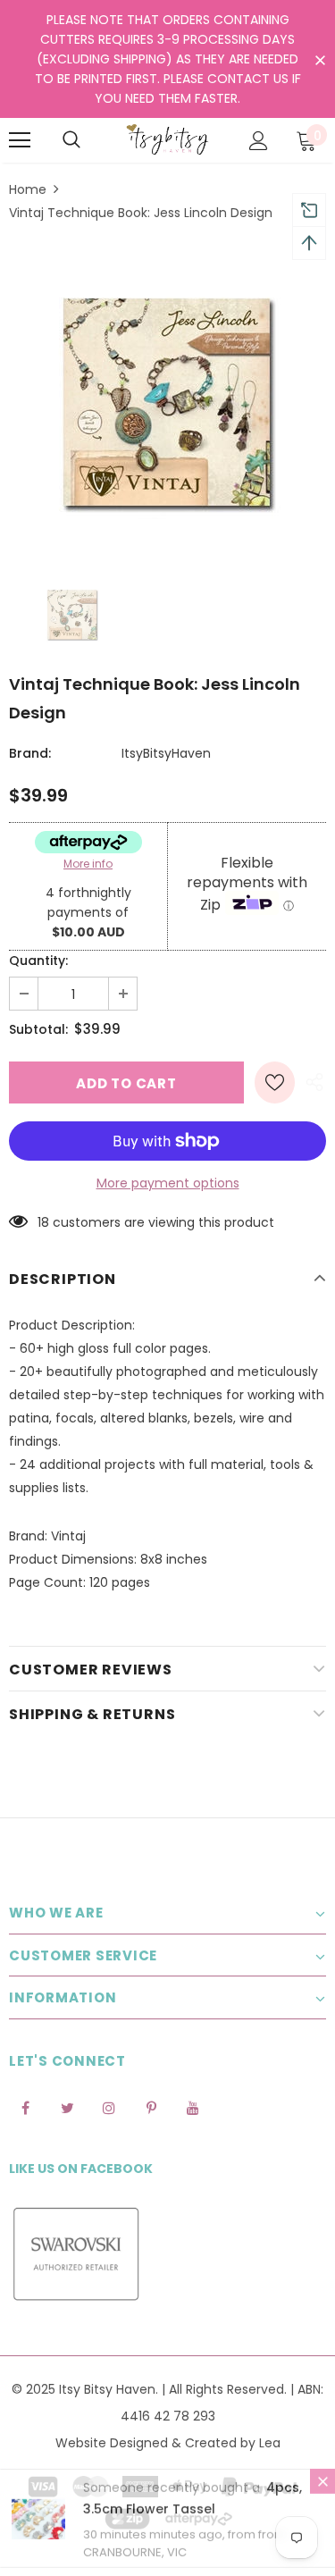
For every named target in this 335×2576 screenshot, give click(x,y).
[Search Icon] (71, 140)
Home (28, 189)
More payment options (168, 1183)
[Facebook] (25, 2107)
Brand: (30, 753)
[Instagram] (109, 2107)
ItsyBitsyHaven (166, 753)
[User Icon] (259, 141)
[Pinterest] (151, 2107)
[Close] (322, 2488)
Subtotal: (38, 1029)
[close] (320, 61)
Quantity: (38, 961)
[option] (167, 399)
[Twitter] (67, 2107)
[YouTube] (193, 2107)
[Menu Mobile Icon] (20, 140)
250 (49, 1222)
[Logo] (167, 139)
